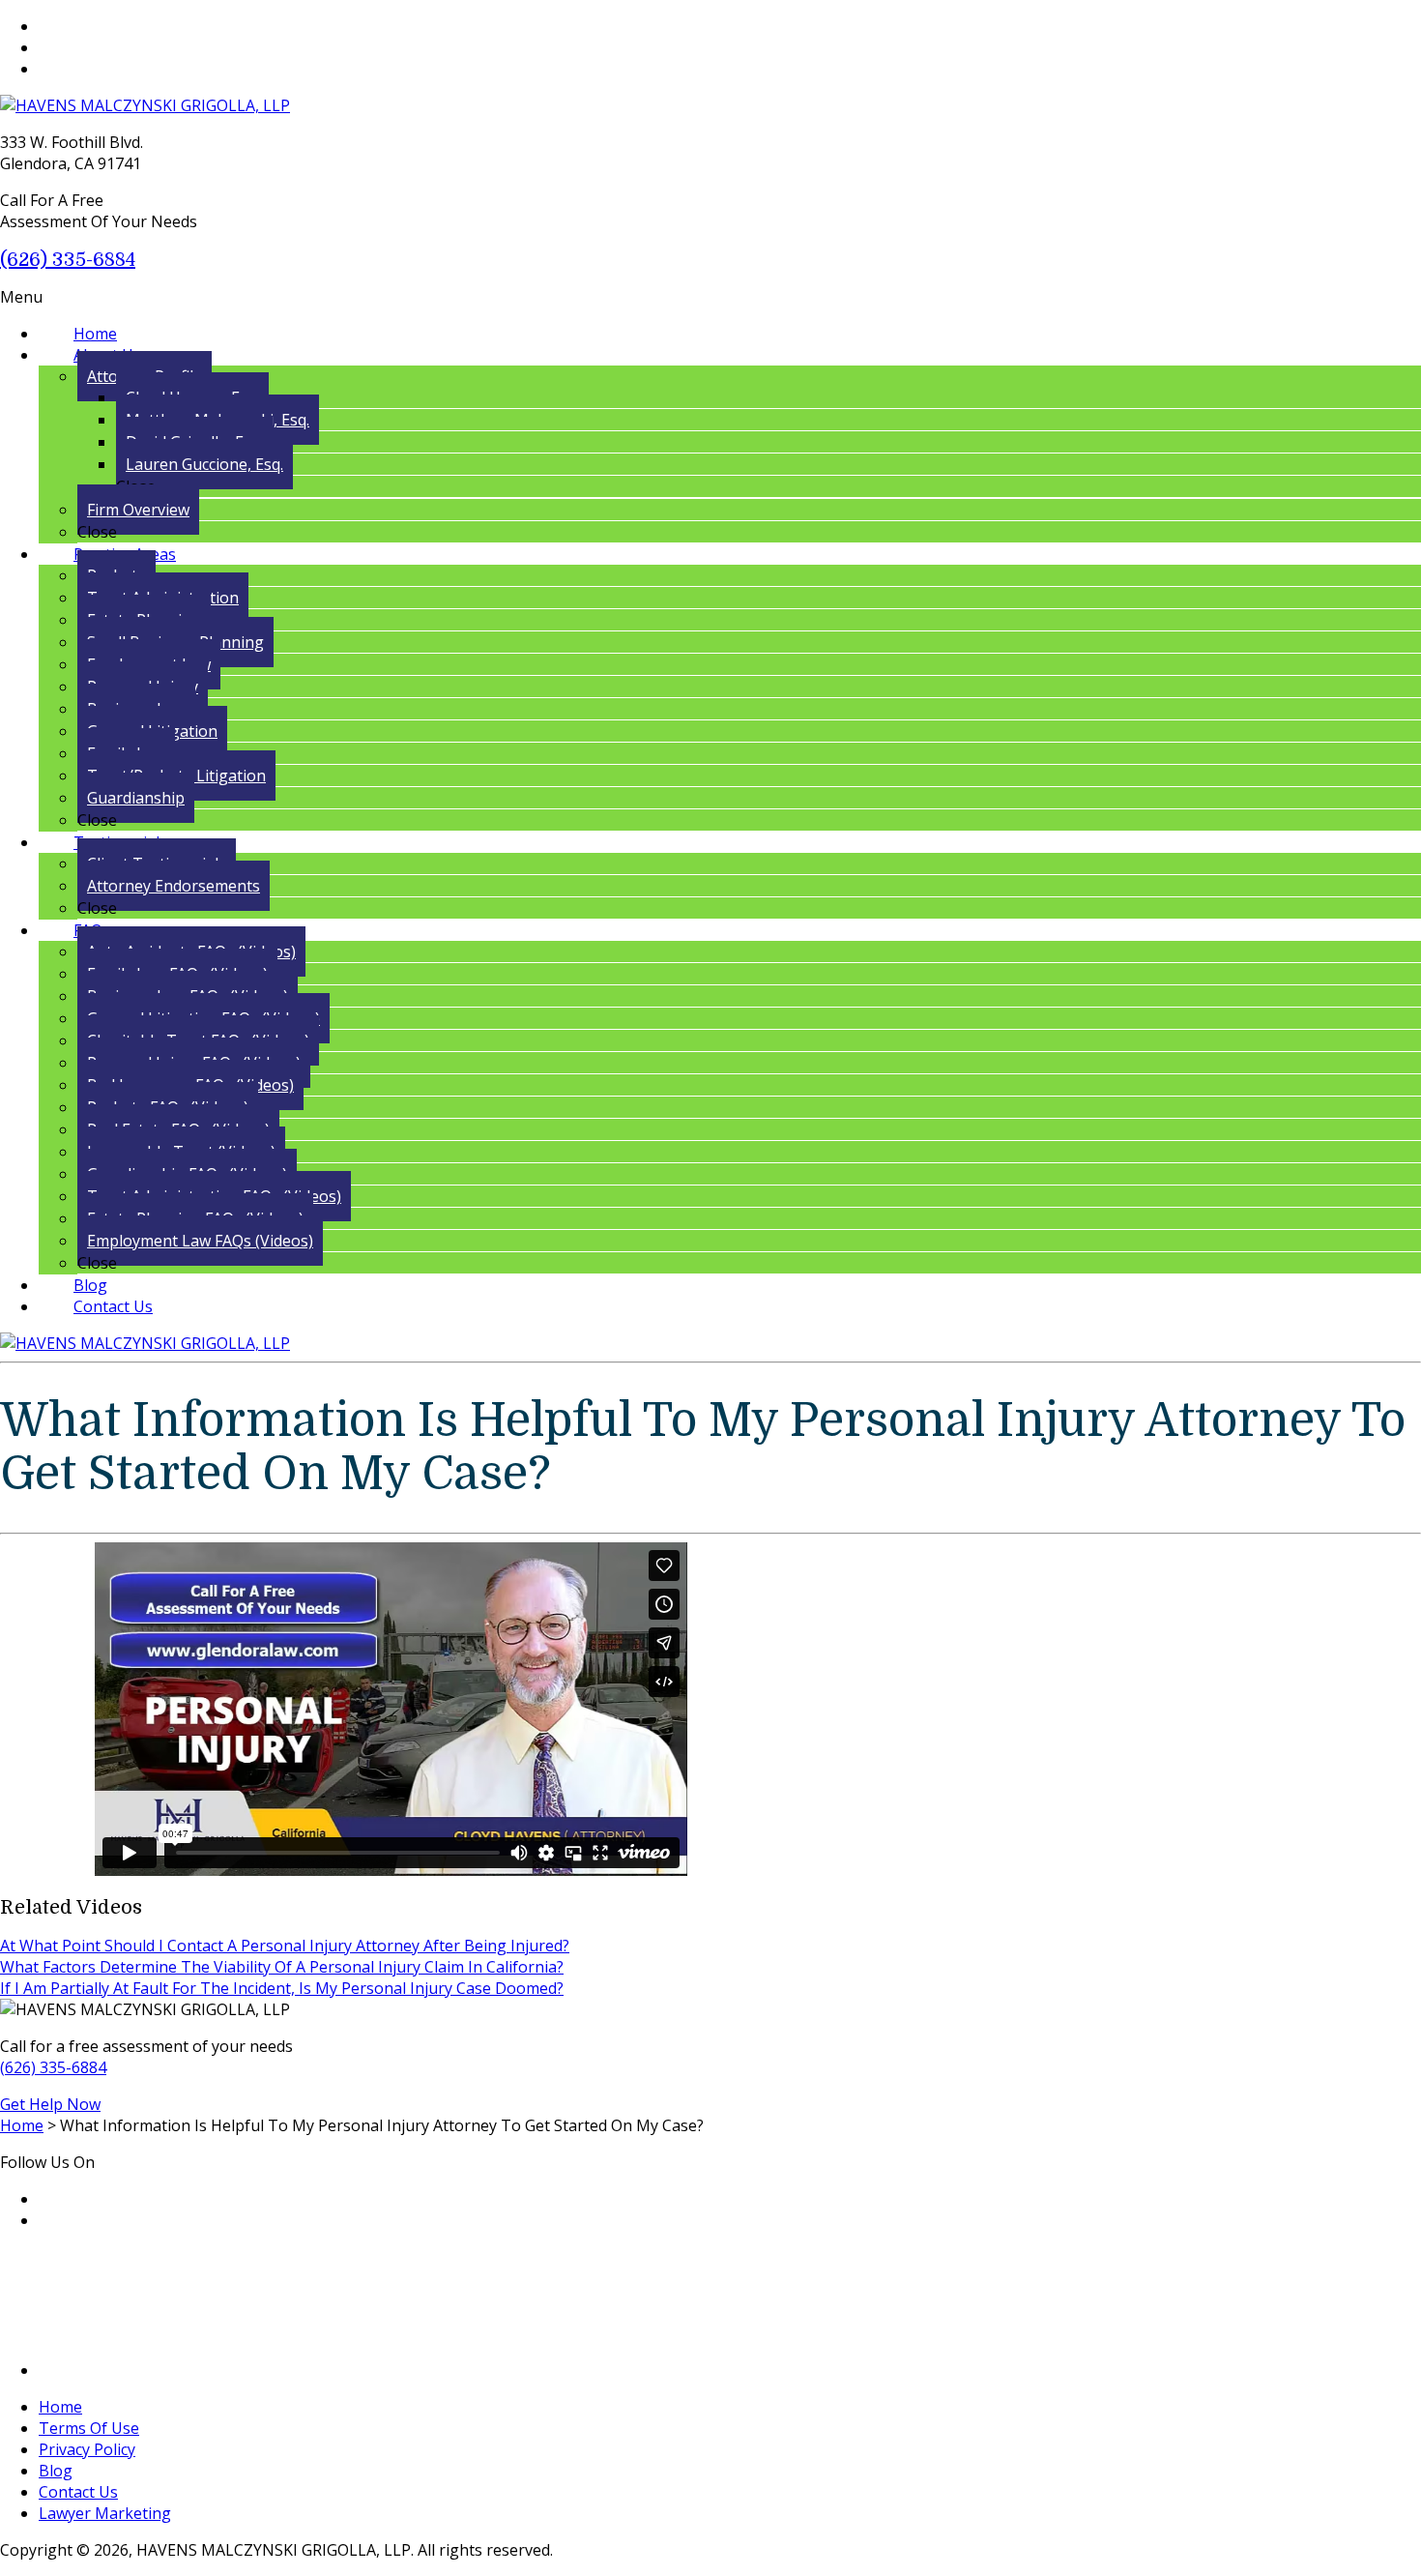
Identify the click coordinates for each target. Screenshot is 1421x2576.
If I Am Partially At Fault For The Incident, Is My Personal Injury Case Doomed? (282, 1988)
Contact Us (78, 2492)
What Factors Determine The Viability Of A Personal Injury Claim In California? (282, 1967)
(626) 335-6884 (68, 260)
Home (60, 2407)
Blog (56, 2471)
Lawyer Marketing (105, 2513)
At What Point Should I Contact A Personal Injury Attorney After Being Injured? (285, 1946)
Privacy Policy (87, 2449)
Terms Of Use (89, 2428)
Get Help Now (50, 2104)
